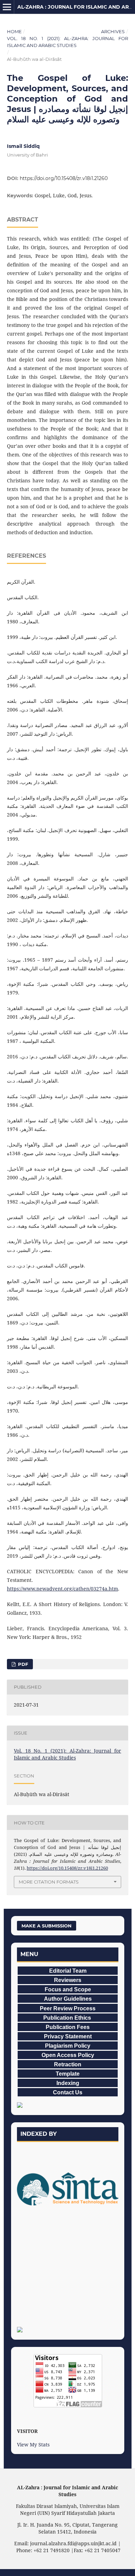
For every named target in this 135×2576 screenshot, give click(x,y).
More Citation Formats (49, 1882)
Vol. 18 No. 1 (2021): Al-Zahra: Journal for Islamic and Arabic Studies (67, 42)
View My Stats (33, 2445)
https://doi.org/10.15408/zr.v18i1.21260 (64, 178)
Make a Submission (47, 1926)
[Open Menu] (7, 7)
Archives (113, 31)
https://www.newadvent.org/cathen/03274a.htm (62, 1589)
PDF (22, 1664)
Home (14, 31)
